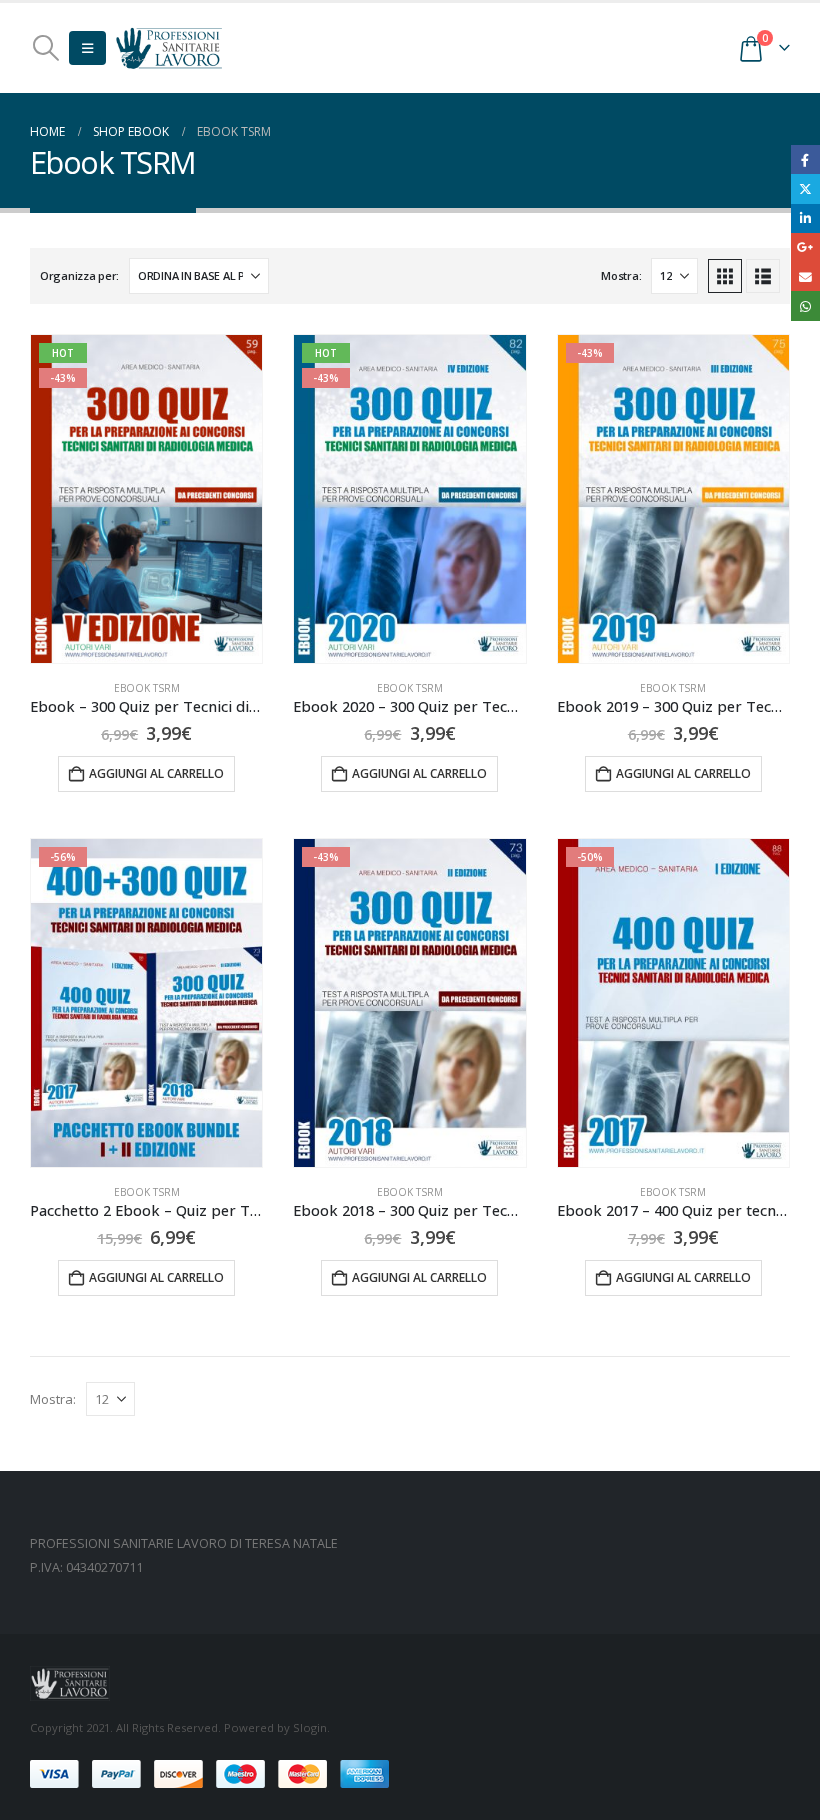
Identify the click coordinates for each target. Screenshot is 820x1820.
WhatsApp (805, 305)
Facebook (805, 159)
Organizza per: (79, 275)
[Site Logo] (169, 47)
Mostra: (621, 275)
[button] (45, 48)
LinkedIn (805, 218)
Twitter (805, 188)
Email (805, 276)
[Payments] (209, 1772)
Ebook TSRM (147, 688)
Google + (805, 247)
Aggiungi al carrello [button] (156, 773)
